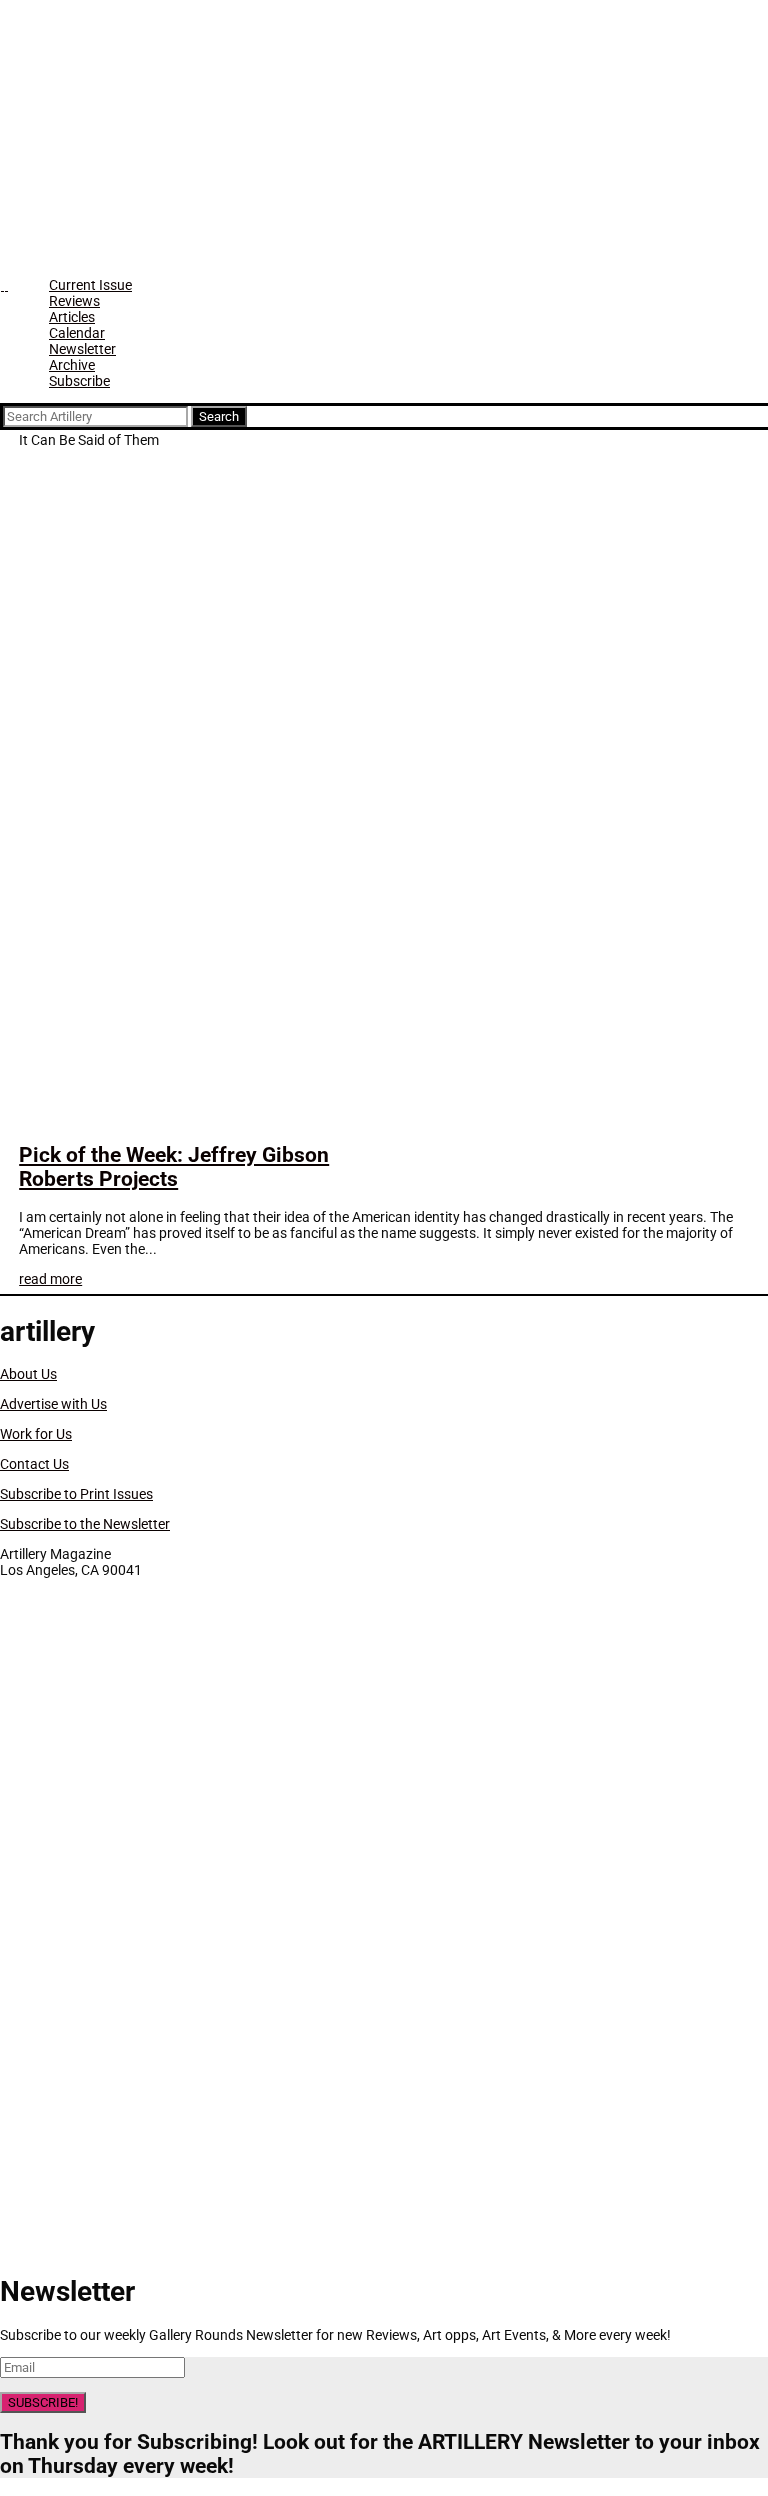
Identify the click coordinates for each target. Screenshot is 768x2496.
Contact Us (34, 1464)
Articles (72, 317)
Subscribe (79, 381)
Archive (72, 365)
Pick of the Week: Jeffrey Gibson (174, 1167)
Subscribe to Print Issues (76, 1494)
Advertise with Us (53, 1404)
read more (50, 1279)
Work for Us (36, 1434)
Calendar (77, 333)
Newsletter (82, 349)
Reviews (74, 301)
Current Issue (90, 285)
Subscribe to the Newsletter (85, 1524)
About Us (28, 1374)
